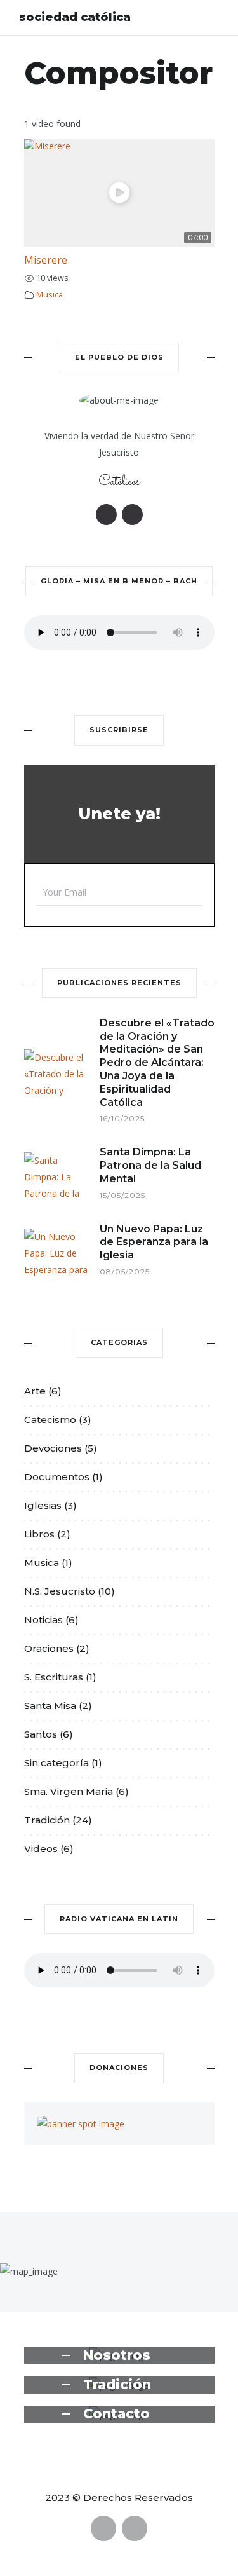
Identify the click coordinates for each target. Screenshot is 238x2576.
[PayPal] (106, 515)
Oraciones (49, 1648)
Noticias (43, 1620)
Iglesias (43, 1505)
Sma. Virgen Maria (69, 1791)
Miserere (46, 260)
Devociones (53, 1448)
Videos (41, 1849)
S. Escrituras (54, 1677)
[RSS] (132, 515)
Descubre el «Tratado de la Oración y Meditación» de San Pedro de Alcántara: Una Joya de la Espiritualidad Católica (157, 1063)
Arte (35, 1391)
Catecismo (50, 1420)
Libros (39, 1534)
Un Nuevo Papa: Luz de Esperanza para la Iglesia (154, 1242)
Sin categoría (56, 1763)
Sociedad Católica (75, 17)
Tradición (47, 1820)
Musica (50, 295)
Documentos (57, 1477)
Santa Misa (50, 1706)
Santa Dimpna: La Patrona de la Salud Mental (150, 1165)
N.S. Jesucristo (60, 1591)
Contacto (116, 2414)
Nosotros (117, 2355)
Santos (41, 1734)
